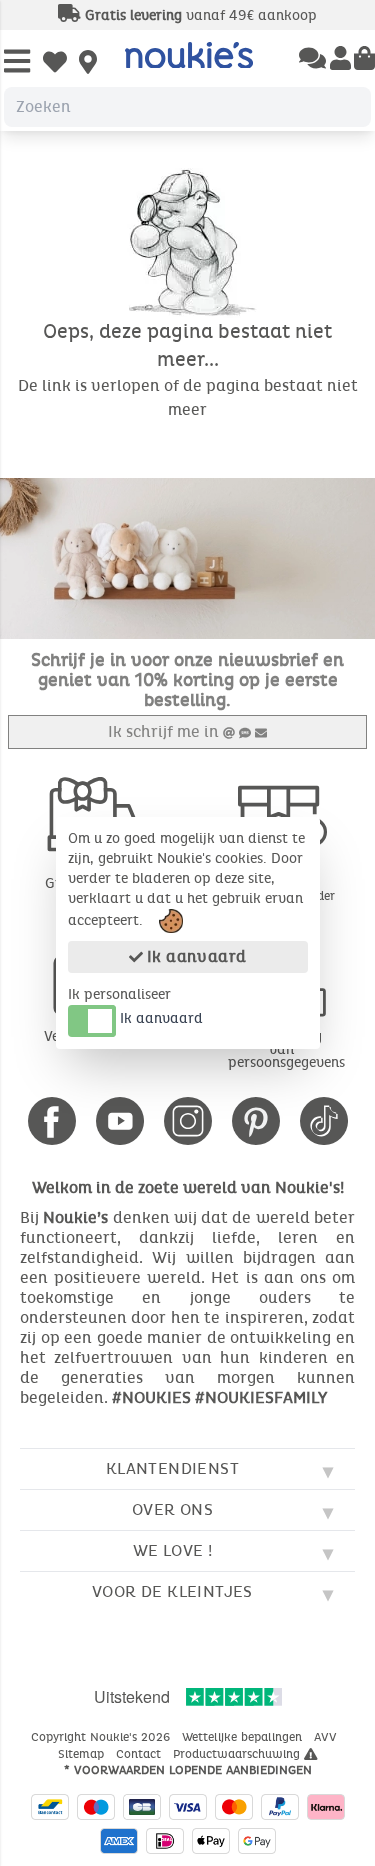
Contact (140, 1754)
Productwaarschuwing (238, 1754)
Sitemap (83, 1754)
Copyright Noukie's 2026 (102, 1737)
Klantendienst (172, 1468)
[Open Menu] (17, 62)
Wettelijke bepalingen (244, 1737)
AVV (327, 1737)
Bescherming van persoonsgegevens (286, 1049)
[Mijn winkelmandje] (364, 60)
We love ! (173, 1550)
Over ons (172, 1509)
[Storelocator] (88, 64)
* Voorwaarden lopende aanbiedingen (188, 1770)
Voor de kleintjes (172, 1591)
